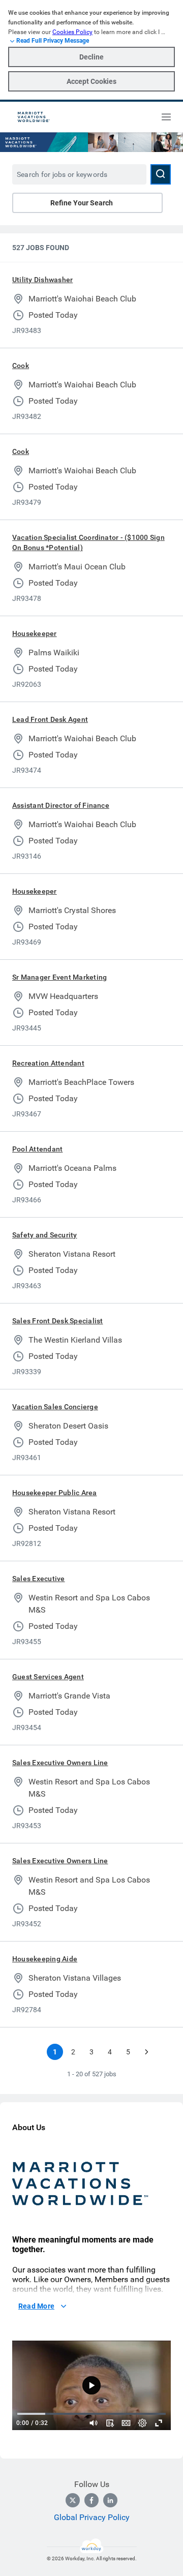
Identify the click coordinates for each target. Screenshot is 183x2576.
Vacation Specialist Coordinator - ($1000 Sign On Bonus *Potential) (88, 542)
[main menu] (166, 117)
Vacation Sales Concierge (55, 1407)
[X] (73, 2500)
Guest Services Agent (48, 1677)
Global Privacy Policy (92, 2517)
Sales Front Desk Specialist (57, 1321)
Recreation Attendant (48, 1063)
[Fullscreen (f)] (159, 2423)
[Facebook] (91, 2500)
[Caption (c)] (126, 2423)
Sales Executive (39, 1579)
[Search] (161, 174)
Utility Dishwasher (42, 280)
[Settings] (142, 2423)
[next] (146, 2052)
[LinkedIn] (110, 2500)
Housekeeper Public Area (55, 1493)
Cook (21, 366)
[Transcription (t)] (110, 2423)
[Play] (91, 2385)
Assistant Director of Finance (61, 805)
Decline (91, 57)
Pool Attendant (37, 1149)
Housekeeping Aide (45, 1959)
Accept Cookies (91, 81)
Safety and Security (45, 1235)
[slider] (94, 2423)
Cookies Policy (72, 32)
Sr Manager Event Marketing (59, 977)
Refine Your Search (82, 203)
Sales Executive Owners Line (60, 1763)
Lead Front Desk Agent (50, 719)
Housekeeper (35, 633)
